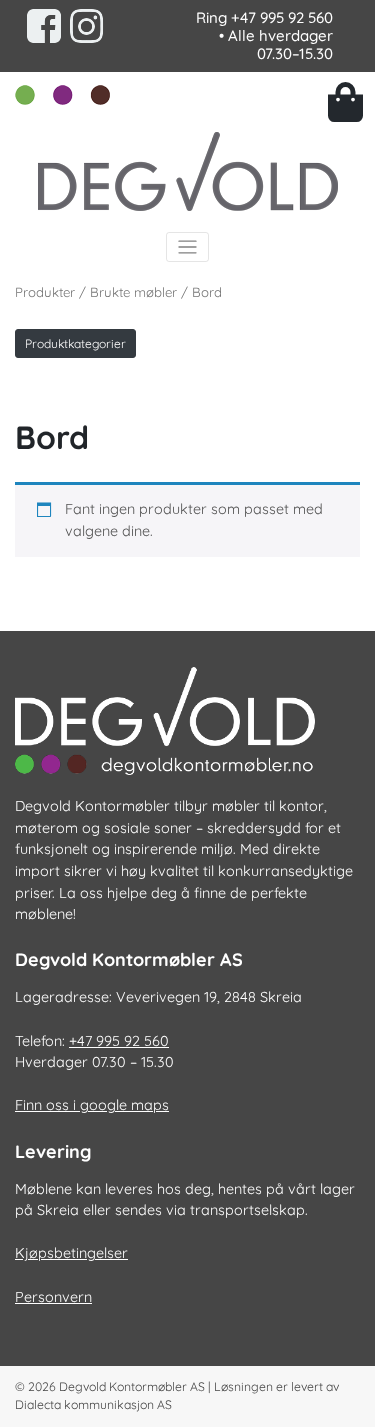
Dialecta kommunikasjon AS (93, 1404)
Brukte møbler (133, 292)
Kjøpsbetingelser (71, 1253)
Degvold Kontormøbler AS (132, 1386)
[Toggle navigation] (187, 247)
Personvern (53, 1297)
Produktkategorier (75, 343)
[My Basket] (344, 102)
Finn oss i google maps (92, 1105)
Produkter (45, 292)
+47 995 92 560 (282, 17)
